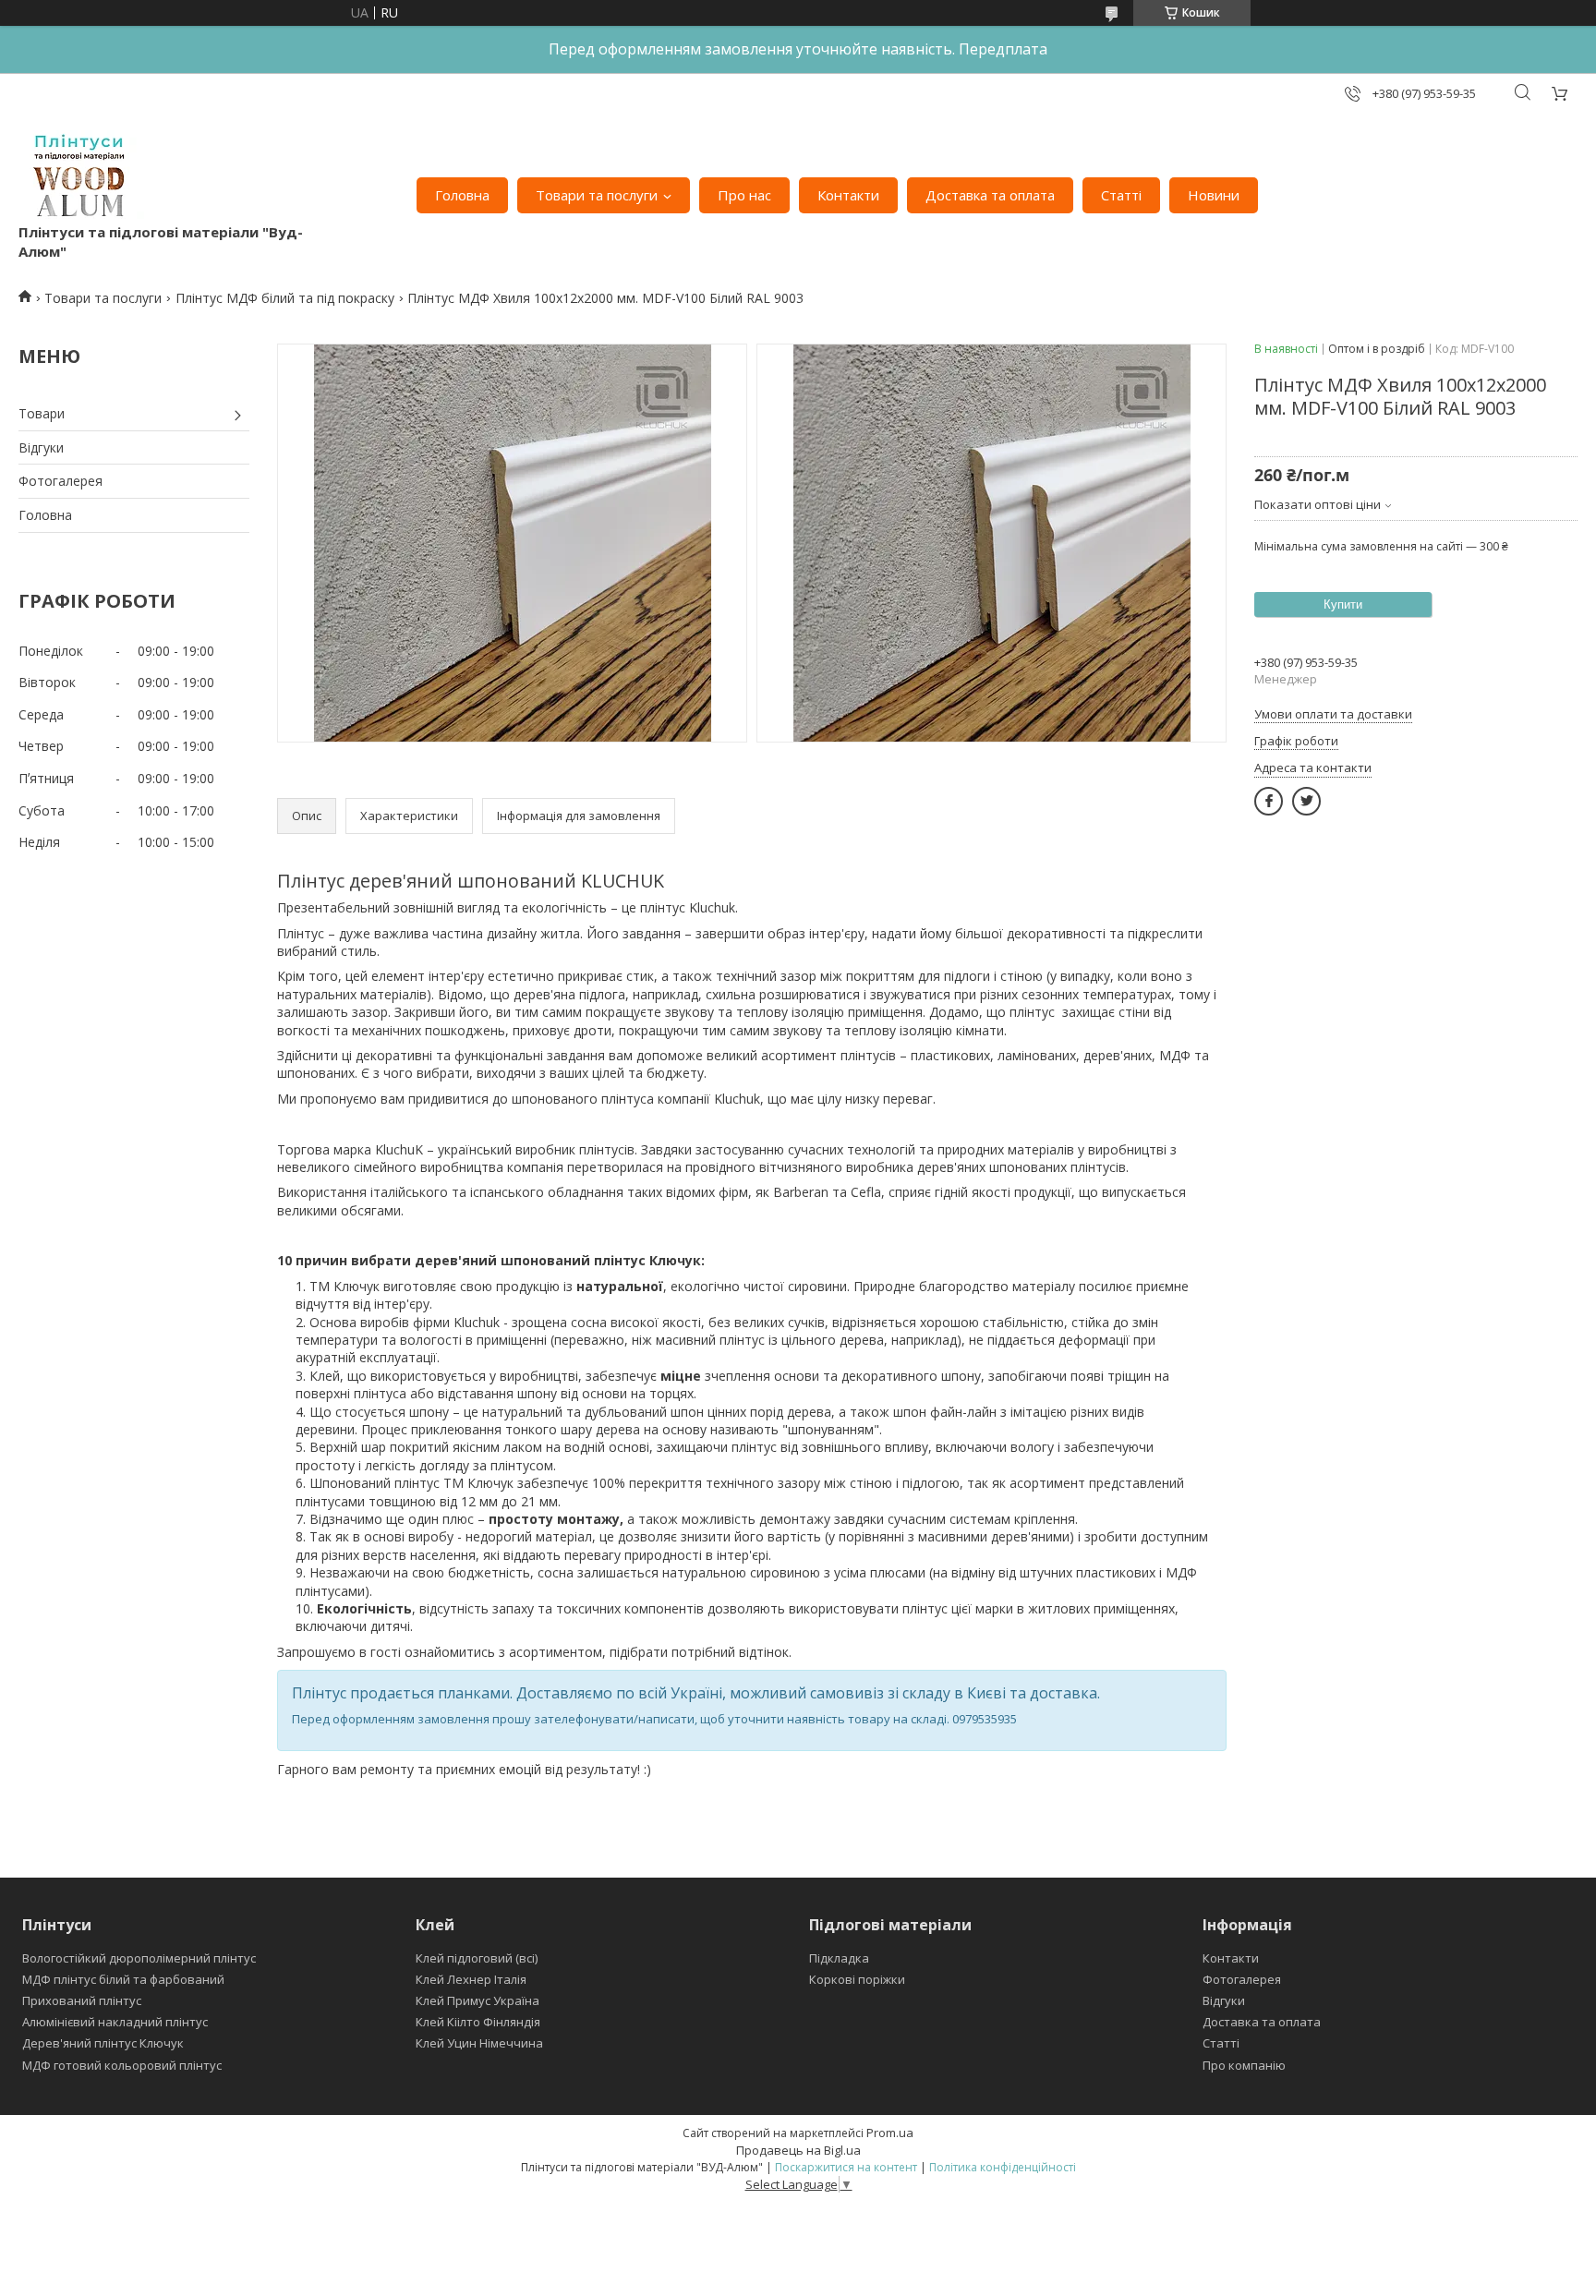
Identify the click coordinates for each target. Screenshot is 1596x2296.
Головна (462, 195)
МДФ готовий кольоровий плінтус (122, 2065)
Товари (42, 413)
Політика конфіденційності (1003, 2167)
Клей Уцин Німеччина (479, 2043)
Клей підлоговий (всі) (477, 1958)
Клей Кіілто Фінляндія (478, 2022)
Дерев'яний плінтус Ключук (103, 2043)
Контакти (848, 195)
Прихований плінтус (82, 2000)
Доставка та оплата (990, 195)
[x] (1306, 801)
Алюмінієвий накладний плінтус (115, 2022)
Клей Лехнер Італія (471, 1979)
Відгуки (41, 447)
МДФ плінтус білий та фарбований (123, 1979)
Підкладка (839, 1958)
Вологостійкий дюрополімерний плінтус (139, 1958)
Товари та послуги (597, 195)
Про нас (744, 195)
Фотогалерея (60, 481)
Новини (1214, 195)
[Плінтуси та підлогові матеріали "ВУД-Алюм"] (82, 176)
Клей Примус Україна (478, 2000)
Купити (1343, 604)
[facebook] (1269, 801)
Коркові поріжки (857, 1979)
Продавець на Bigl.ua (798, 2150)
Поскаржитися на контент (846, 2167)
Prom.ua (890, 2133)
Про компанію (1244, 2065)
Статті (1121, 195)
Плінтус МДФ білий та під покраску (285, 298)
